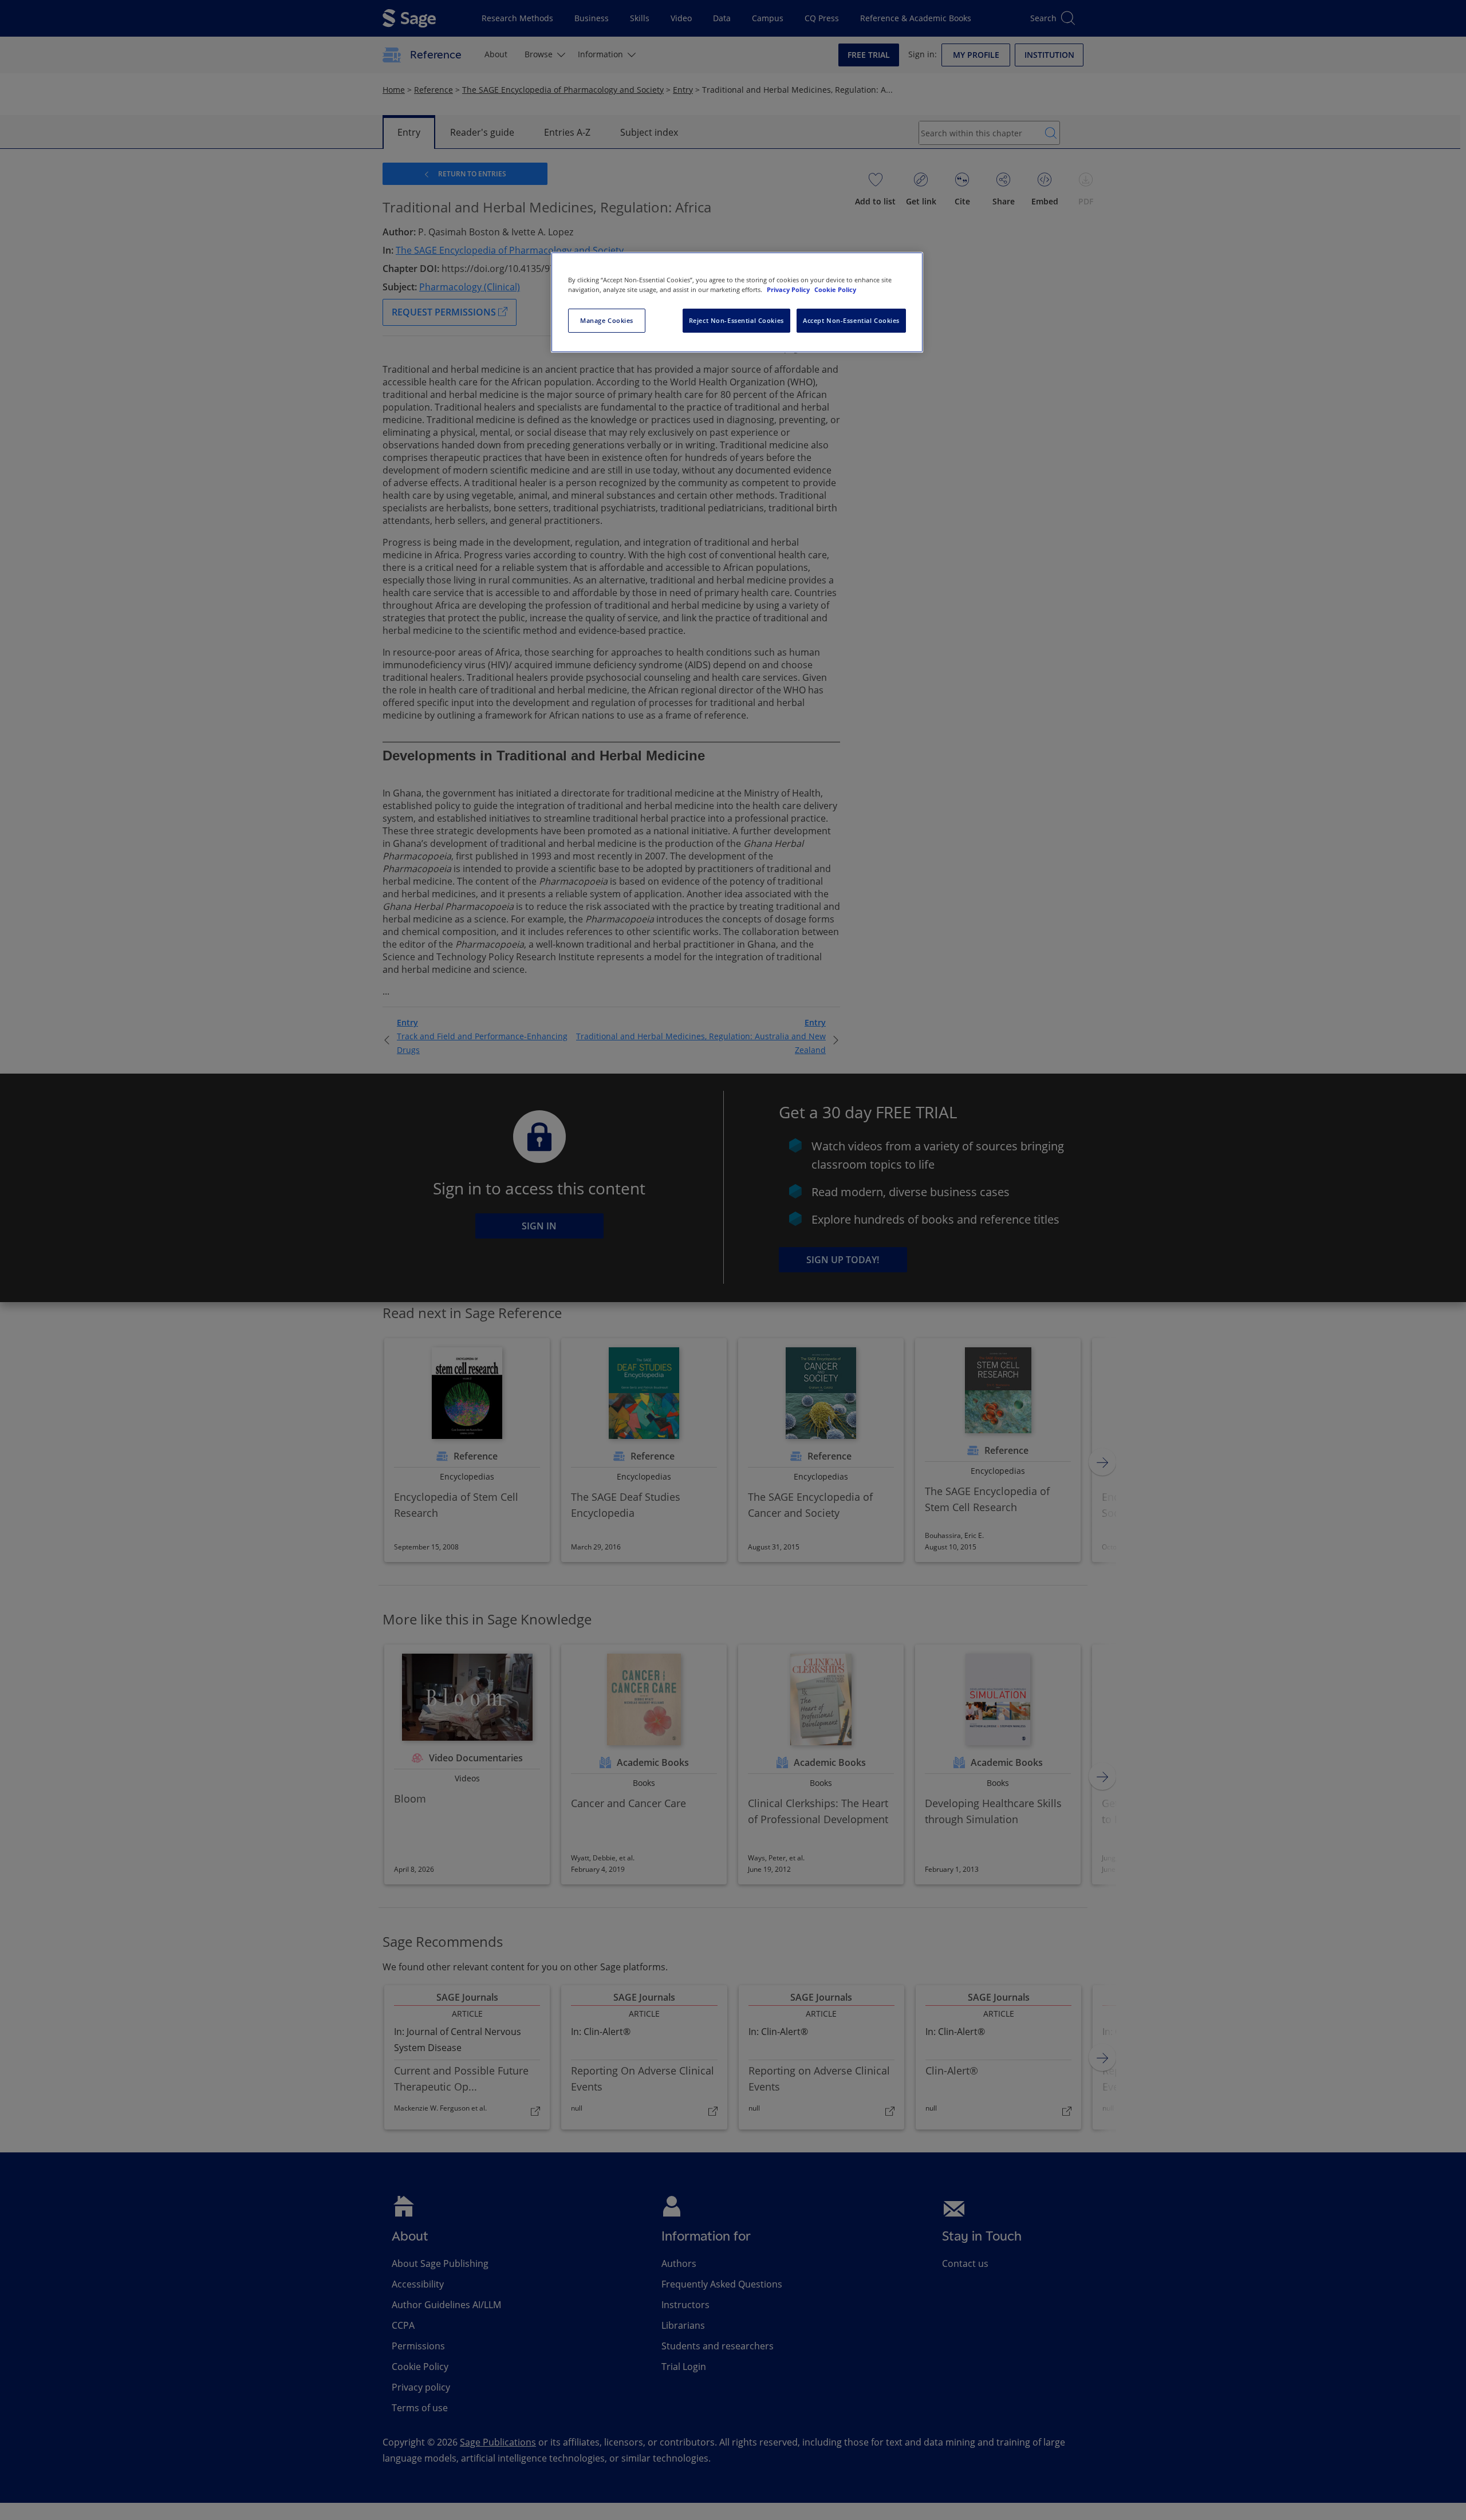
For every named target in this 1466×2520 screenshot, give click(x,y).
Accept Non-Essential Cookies (851, 320)
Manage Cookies (607, 320)
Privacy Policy (789, 289)
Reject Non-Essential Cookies (736, 320)
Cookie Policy (835, 289)
